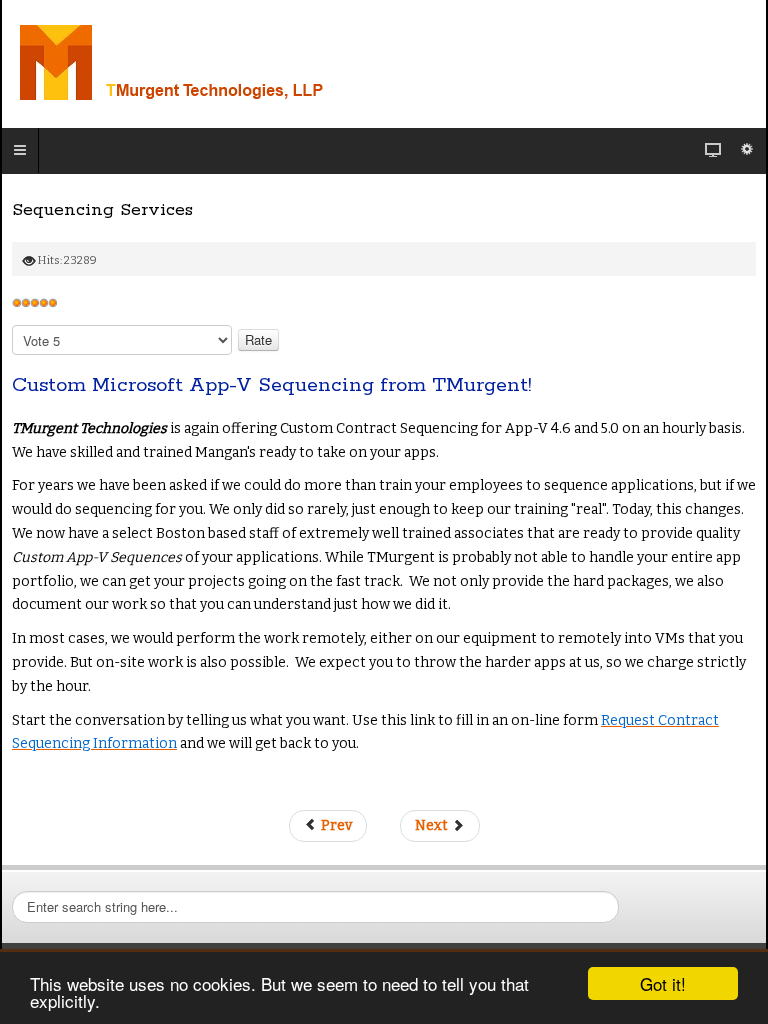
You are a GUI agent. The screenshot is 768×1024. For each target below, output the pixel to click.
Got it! (663, 983)
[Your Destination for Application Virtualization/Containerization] (258, 64)
